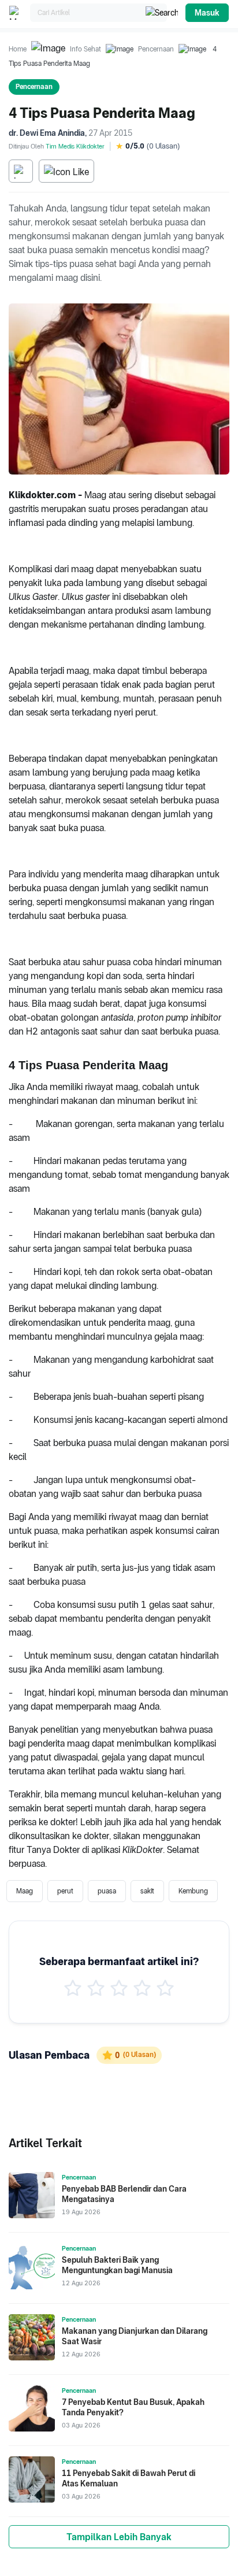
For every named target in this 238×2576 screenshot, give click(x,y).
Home (18, 49)
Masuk (207, 13)
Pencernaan (156, 49)
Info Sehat (85, 49)
